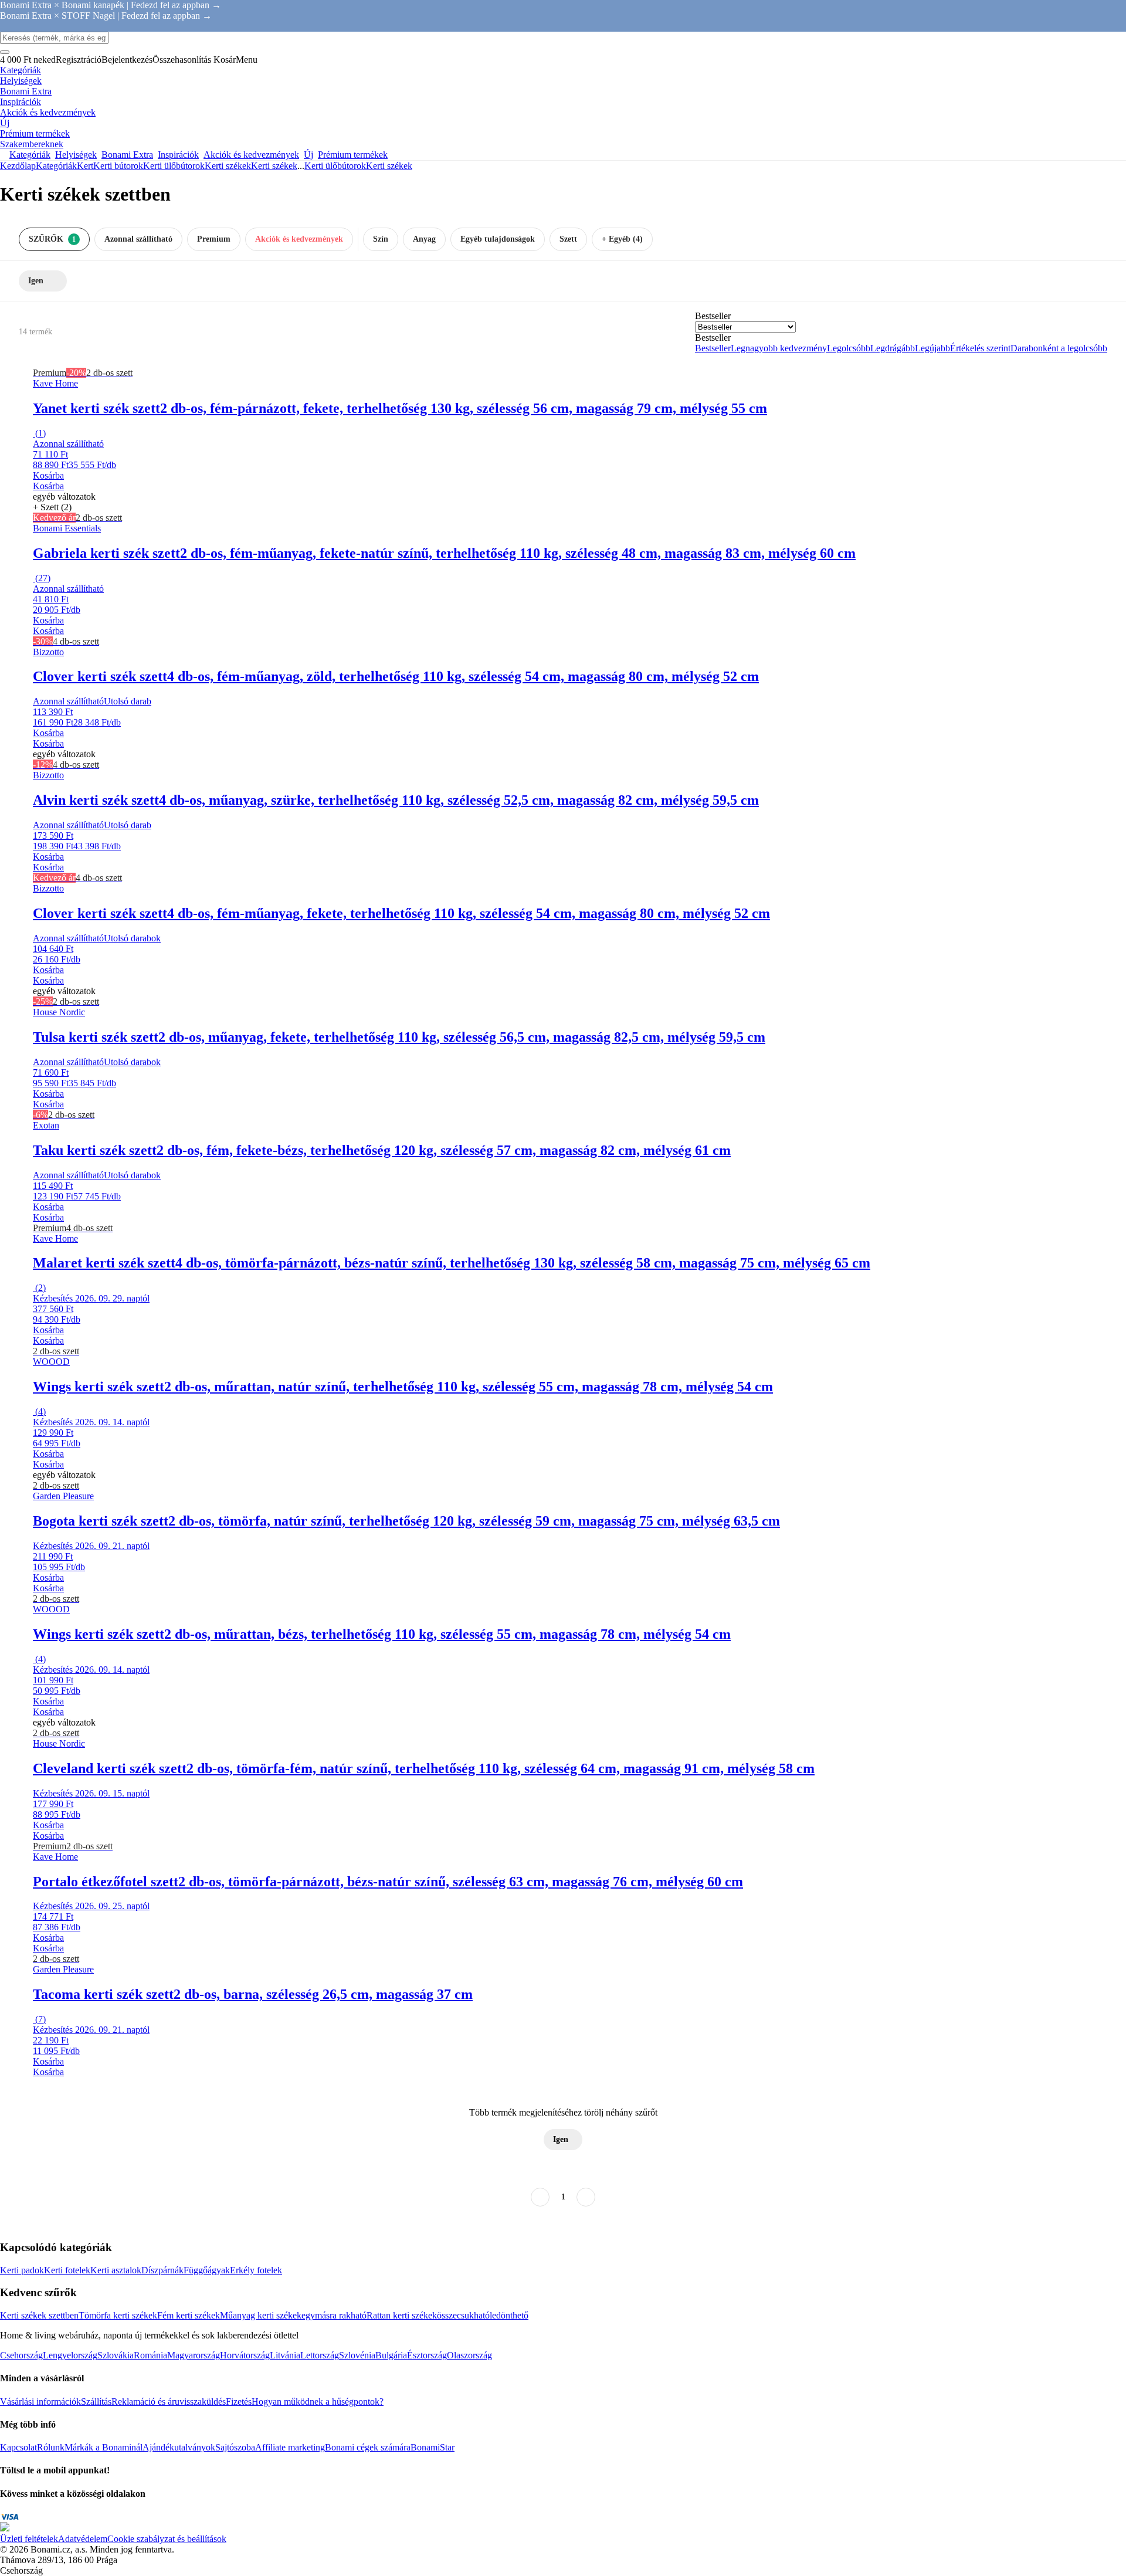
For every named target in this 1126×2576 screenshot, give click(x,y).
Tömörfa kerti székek (118, 2315)
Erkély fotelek (256, 2270)
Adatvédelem (83, 2539)
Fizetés (239, 2402)
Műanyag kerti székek (261, 2315)
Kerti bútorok (118, 166)
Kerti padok (22, 2270)
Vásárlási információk (40, 2402)
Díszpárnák (162, 2270)
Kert (85, 166)
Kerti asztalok (116, 2270)
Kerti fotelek (67, 2270)
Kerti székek (274, 166)
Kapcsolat (18, 2447)
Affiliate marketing (290, 2447)
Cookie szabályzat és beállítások (167, 2539)
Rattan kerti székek (402, 2315)
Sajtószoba (235, 2447)
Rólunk (51, 2447)
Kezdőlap (18, 166)
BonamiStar (433, 2447)
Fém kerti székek (189, 2315)
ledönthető (509, 2315)
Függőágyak (207, 2270)
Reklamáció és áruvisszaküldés (169, 2402)
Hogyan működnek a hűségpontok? (318, 2402)
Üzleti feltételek (29, 2539)
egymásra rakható (334, 2315)
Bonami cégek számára (368, 2447)
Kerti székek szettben (39, 2315)
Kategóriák (56, 166)
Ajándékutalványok (179, 2447)
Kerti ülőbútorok (174, 166)
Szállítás (96, 2402)
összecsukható (463, 2315)
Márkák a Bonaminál (104, 2447)
